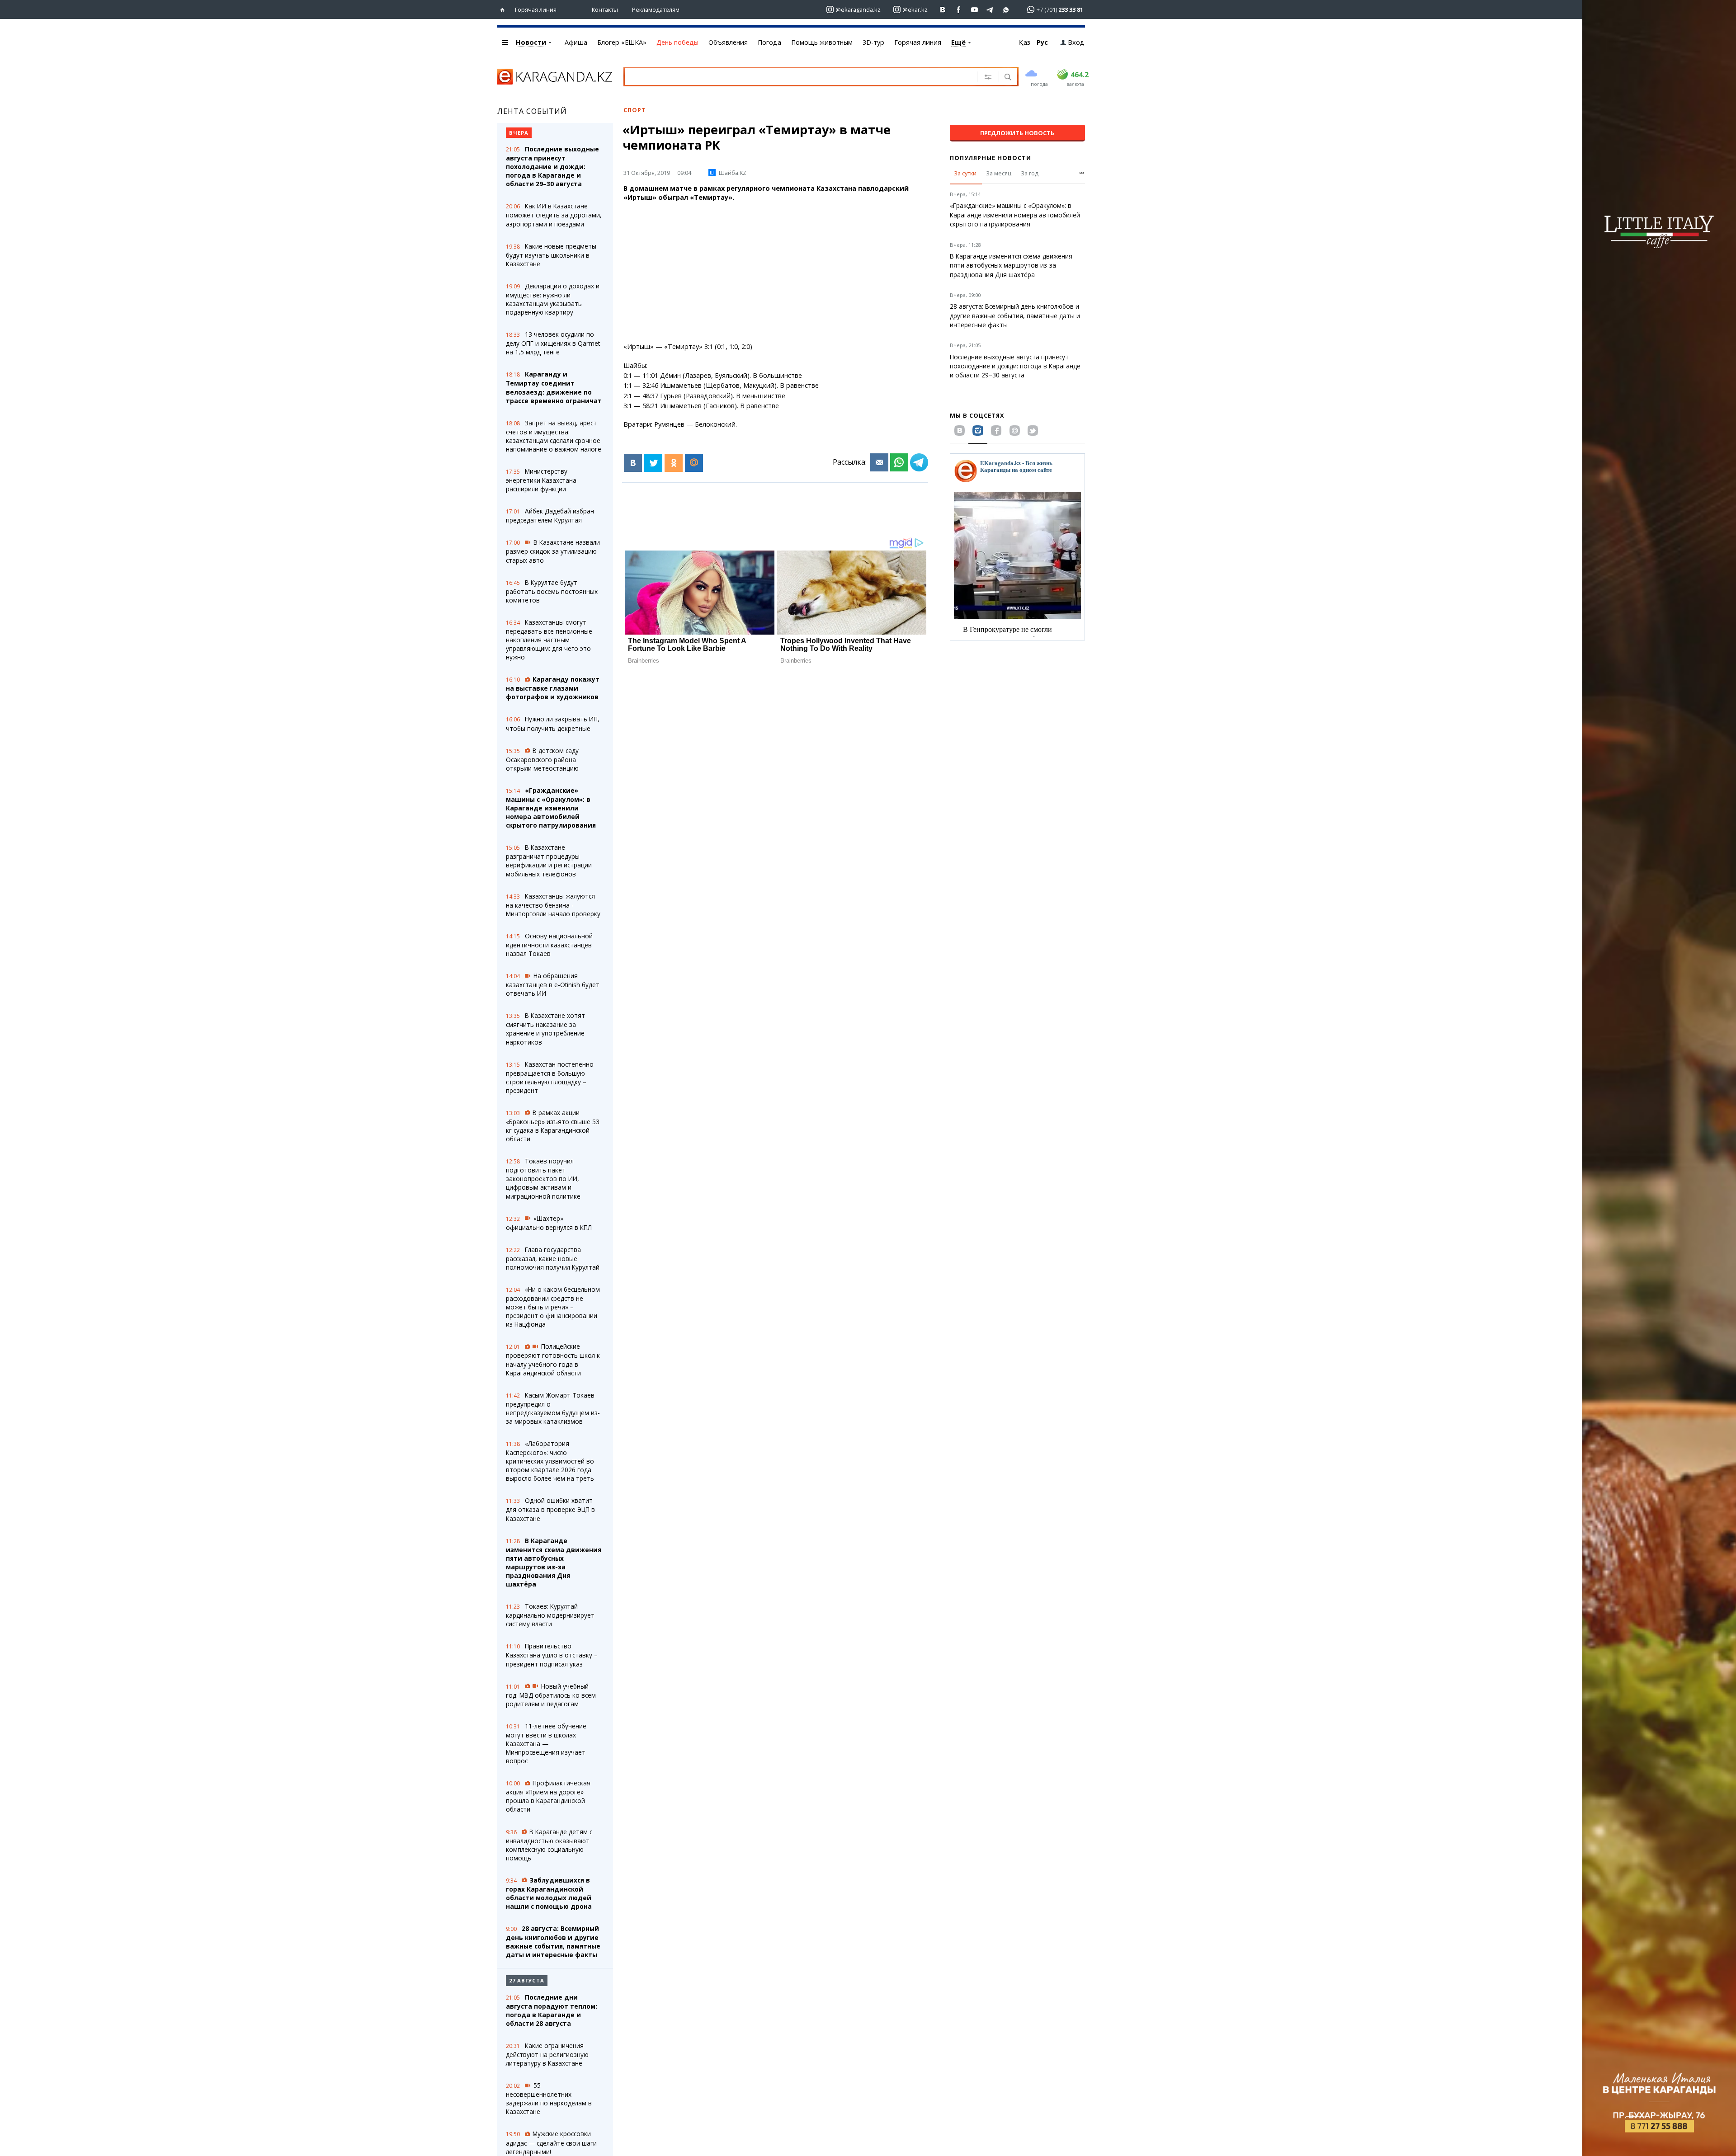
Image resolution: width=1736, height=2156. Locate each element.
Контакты (605, 9)
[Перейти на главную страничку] (504, 10)
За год (1030, 173)
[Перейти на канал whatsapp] (1006, 10)
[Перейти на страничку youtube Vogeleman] (974, 10)
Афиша (576, 42)
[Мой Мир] (694, 463)
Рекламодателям (656, 9)
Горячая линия (536, 9)
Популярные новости (991, 158)
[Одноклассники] (674, 463)
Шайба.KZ (733, 173)
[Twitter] (653, 463)
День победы (677, 42)
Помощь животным (822, 42)
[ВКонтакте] (633, 463)
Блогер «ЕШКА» (622, 42)
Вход (1076, 42)
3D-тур (873, 42)
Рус (1042, 42)
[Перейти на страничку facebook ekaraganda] (959, 10)
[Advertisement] (776, 272)
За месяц (999, 173)
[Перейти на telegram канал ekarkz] (990, 10)
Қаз (1025, 42)
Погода (769, 42)
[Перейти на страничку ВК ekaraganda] (943, 10)
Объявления (728, 42)
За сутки (965, 173)
